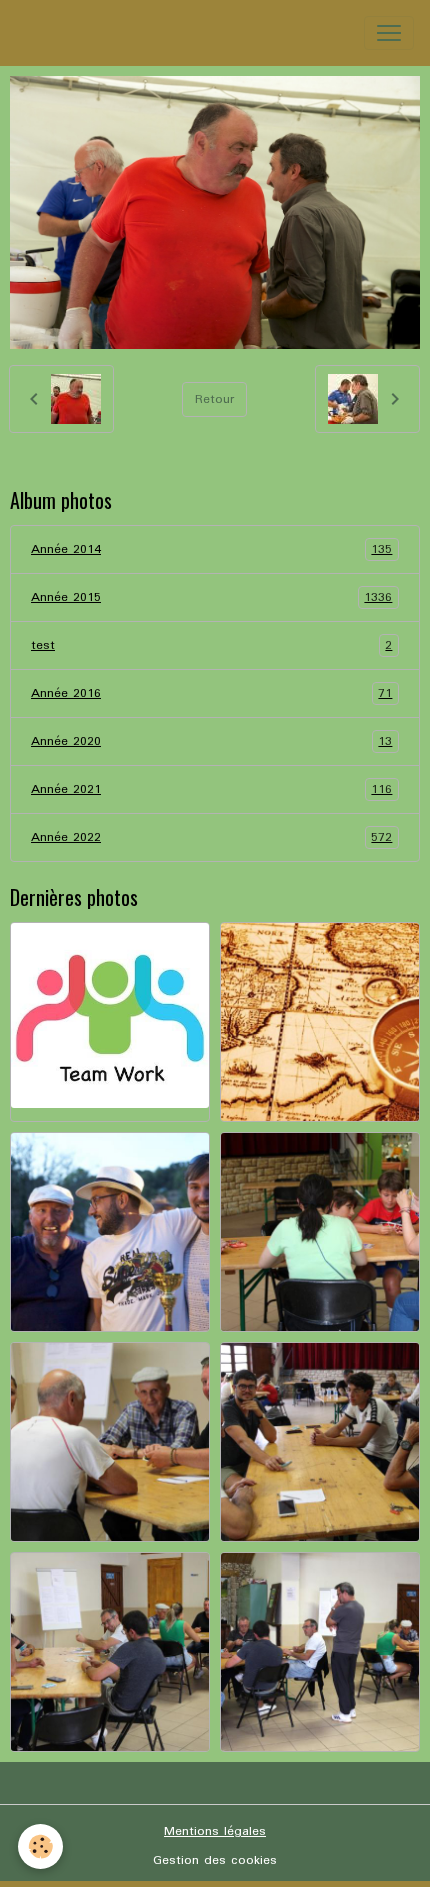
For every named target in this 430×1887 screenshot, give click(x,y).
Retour (214, 399)
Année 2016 (211, 694)
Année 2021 (211, 790)
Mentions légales (215, 1831)
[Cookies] (40, 1846)
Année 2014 (211, 550)
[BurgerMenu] (389, 33)
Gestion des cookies (215, 1860)
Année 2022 (211, 838)
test (211, 646)
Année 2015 (211, 598)
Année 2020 (211, 742)
